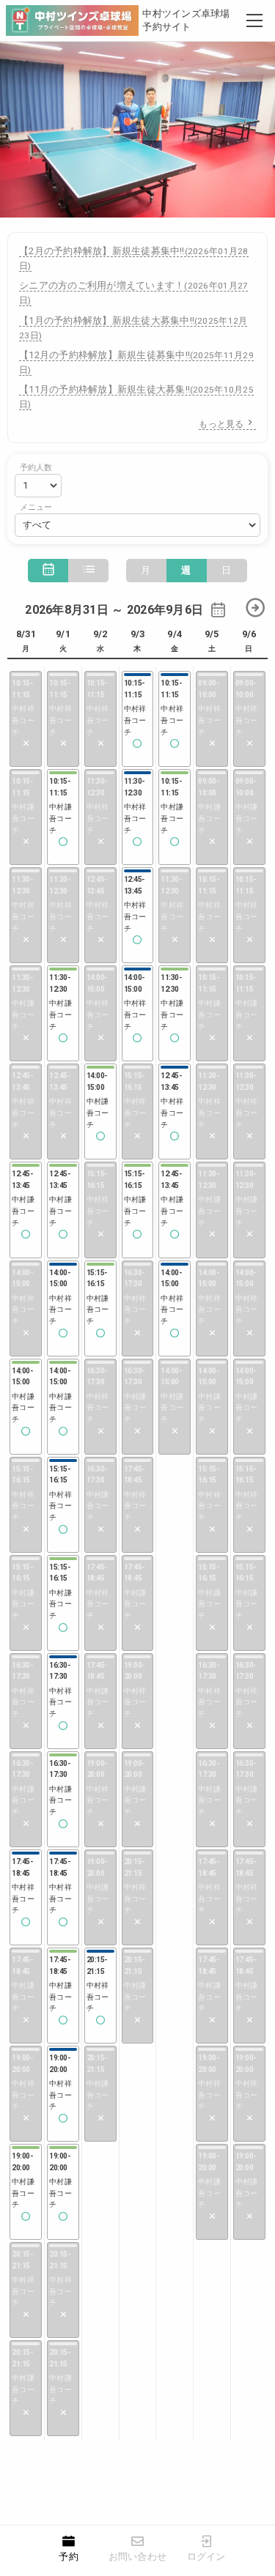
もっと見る (221, 424)
